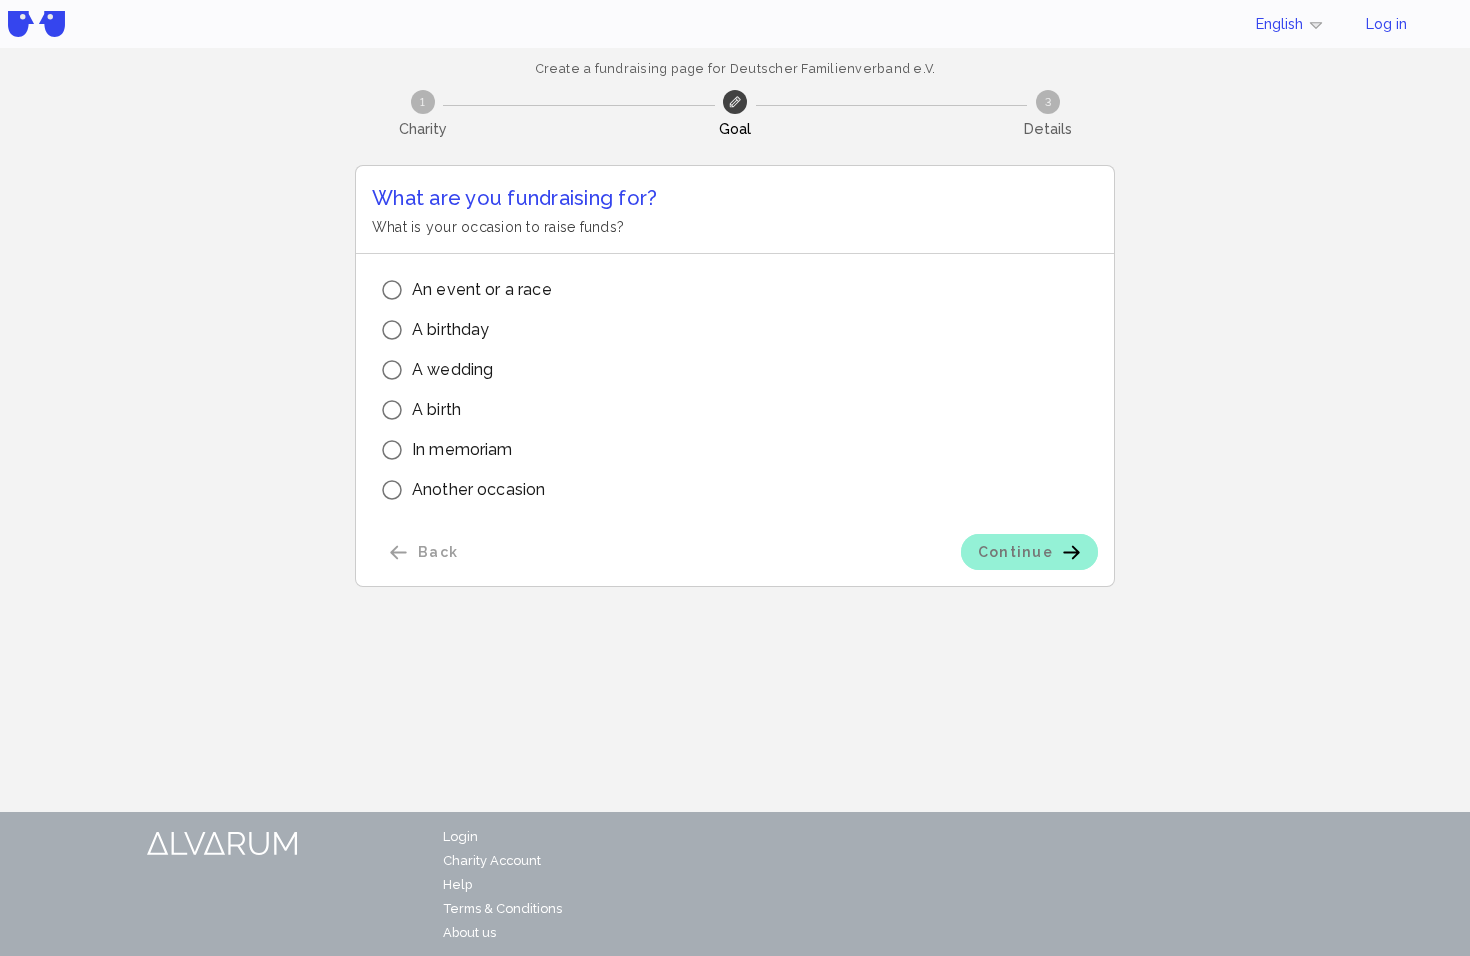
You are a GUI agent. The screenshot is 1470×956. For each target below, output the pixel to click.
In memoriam (462, 449)
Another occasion (478, 489)
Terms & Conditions (502, 908)
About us (469, 932)
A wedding (452, 369)
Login (460, 836)
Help (457, 884)
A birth (436, 409)
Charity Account (492, 860)
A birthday (451, 329)
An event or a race (482, 289)
